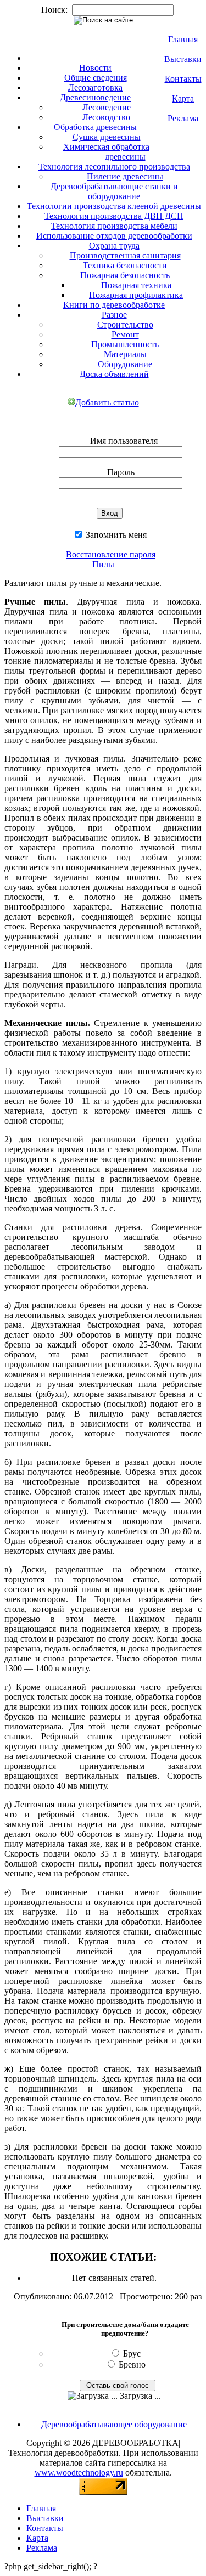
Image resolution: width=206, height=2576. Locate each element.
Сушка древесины (107, 137)
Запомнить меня (115, 535)
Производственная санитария (125, 255)
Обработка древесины (95, 127)
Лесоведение (107, 107)
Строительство (125, 325)
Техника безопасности (125, 265)
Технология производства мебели (114, 226)
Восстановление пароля (111, 554)
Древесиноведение (95, 97)
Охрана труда (114, 246)
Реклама (183, 118)
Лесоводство (106, 117)
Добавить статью (107, 402)
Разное (114, 315)
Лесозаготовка (95, 88)
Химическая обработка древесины (106, 152)
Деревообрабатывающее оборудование (114, 2424)
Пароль (121, 472)
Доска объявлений (114, 374)
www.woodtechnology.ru (79, 2473)
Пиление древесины (125, 176)
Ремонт (125, 334)
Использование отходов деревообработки (114, 236)
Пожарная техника (136, 285)
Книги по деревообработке (114, 305)
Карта (183, 98)
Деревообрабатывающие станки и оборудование (114, 191)
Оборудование (125, 364)
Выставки (183, 59)
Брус (132, 2354)
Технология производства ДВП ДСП (114, 216)
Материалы (125, 354)
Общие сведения (96, 78)
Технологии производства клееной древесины (114, 206)
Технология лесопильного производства (114, 167)
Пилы (103, 564)
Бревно (132, 2364)
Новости (95, 68)
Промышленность (125, 344)
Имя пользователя (124, 441)
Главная (183, 39)
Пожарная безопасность (125, 275)
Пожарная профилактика (136, 295)
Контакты (183, 79)
